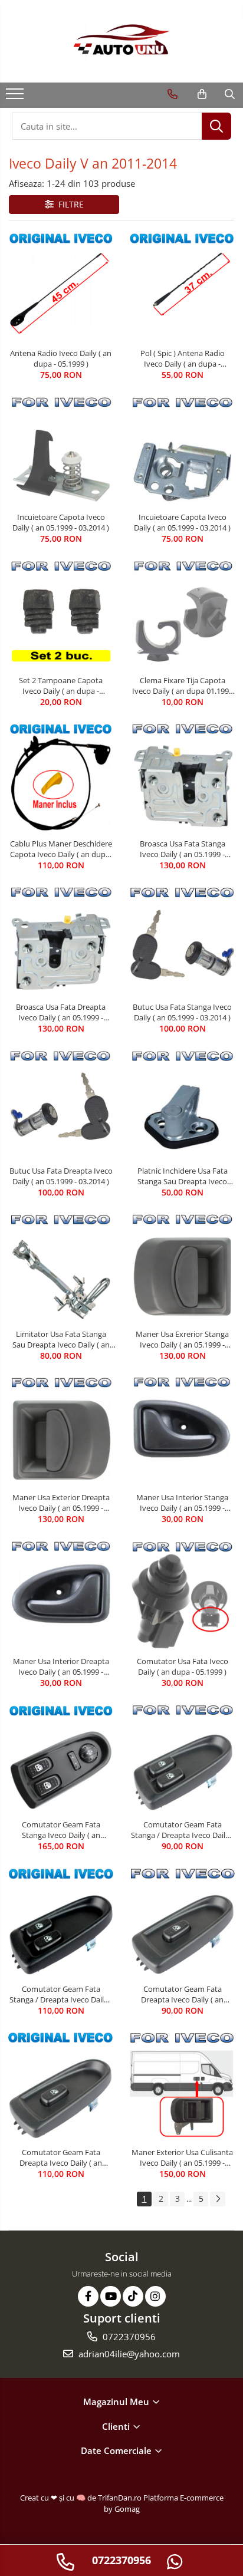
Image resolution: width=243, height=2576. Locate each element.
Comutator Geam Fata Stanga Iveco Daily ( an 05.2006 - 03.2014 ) (61, 1830)
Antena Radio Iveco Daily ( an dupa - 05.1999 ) (61, 358)
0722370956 (128, 2337)
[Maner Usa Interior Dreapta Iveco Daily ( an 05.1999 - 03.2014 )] (61, 1595)
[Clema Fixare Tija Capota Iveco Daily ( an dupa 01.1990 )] (182, 614)
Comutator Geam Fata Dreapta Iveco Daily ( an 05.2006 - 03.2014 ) (182, 1994)
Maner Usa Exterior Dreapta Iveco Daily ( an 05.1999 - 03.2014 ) (61, 1503)
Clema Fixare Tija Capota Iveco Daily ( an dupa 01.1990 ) (183, 686)
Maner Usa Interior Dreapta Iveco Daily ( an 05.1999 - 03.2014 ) (61, 1666)
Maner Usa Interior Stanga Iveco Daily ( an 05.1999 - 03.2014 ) (182, 1503)
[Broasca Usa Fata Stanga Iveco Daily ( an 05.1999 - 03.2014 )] (182, 778)
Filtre (69, 204)
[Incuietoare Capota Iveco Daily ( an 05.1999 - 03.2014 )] (61, 450)
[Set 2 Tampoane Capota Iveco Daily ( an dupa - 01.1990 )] (61, 614)
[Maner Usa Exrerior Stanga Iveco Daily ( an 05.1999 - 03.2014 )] (182, 1268)
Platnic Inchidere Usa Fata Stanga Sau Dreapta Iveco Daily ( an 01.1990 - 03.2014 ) (182, 1176)
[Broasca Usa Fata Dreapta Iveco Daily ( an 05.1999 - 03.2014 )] (61, 941)
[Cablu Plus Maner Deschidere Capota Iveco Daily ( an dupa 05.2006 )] (61, 778)
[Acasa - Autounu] (121, 41)
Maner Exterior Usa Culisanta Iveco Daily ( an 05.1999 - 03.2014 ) (182, 2157)
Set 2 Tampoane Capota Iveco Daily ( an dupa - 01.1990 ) (61, 686)
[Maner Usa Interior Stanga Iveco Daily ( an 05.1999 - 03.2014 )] (182, 1431)
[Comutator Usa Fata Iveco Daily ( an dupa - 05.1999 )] (182, 1595)
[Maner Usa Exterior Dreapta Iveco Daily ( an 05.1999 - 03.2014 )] (61, 1431)
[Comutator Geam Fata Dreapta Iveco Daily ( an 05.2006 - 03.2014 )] (182, 1922)
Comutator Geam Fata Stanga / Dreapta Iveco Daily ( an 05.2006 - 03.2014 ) (182, 1830)
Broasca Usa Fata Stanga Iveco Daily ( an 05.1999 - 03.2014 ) (183, 849)
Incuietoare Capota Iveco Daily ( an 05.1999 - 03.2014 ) (61, 522)
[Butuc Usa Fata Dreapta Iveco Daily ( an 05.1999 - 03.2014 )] (61, 1104)
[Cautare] (216, 126)
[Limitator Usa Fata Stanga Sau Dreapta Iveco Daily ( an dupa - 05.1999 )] (61, 1268)
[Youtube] (111, 2296)
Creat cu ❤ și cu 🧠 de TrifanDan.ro (82, 2498)
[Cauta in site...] (230, 94)
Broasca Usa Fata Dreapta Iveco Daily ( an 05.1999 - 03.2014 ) (61, 1012)
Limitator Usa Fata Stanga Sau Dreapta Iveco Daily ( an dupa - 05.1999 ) (61, 1339)
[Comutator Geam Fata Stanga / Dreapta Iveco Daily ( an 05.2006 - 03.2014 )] (182, 1758)
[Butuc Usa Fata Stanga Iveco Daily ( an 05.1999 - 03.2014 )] (182, 941)
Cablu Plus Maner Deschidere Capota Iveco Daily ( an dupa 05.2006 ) (61, 849)
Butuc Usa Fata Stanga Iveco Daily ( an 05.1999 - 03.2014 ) (182, 1012)
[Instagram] (155, 2296)
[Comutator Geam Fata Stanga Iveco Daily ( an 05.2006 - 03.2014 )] (61, 1759)
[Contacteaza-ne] (173, 94)
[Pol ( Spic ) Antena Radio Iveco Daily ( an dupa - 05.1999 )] (182, 287)
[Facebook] (88, 2296)
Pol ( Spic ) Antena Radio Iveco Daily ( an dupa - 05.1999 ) (183, 358)
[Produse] (16, 97)
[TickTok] (133, 2296)
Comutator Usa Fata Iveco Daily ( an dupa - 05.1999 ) (183, 1666)
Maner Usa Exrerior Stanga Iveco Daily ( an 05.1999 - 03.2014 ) (182, 1339)
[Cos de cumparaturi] (202, 94)
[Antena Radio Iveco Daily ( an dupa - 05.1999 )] (61, 287)
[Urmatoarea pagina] (218, 2199)
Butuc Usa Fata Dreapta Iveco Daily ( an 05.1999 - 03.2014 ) (61, 1176)
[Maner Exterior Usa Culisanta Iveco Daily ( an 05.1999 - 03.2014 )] (182, 2086)
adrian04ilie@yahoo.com (128, 2354)
